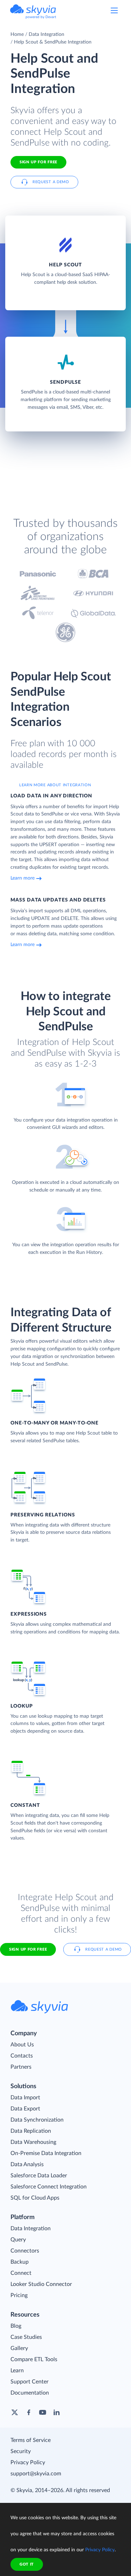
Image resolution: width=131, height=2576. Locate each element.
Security (21, 2451)
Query (18, 2240)
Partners (21, 2067)
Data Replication (31, 2131)
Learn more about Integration (55, 785)
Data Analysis (27, 2164)
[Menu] (114, 10)
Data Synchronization (37, 2120)
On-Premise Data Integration (46, 2153)
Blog (16, 2326)
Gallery (19, 2348)
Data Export (25, 2109)
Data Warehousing (33, 2142)
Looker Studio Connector (41, 2284)
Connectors (25, 2251)
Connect (21, 2273)
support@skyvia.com (36, 2474)
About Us (22, 2045)
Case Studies (26, 2337)
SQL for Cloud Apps (35, 2198)
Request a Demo (51, 182)
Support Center (30, 2382)
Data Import (25, 2098)
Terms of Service (31, 2440)
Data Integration (46, 34)
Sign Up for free (38, 162)
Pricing (19, 2295)
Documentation (30, 2393)
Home (17, 34)
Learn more (23, 878)
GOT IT (27, 2564)
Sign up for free (28, 1949)
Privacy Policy (28, 2462)
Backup (20, 2262)
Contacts (22, 2056)
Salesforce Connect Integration (49, 2187)
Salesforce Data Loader (39, 2176)
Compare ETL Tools (34, 2359)
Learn (17, 2371)
